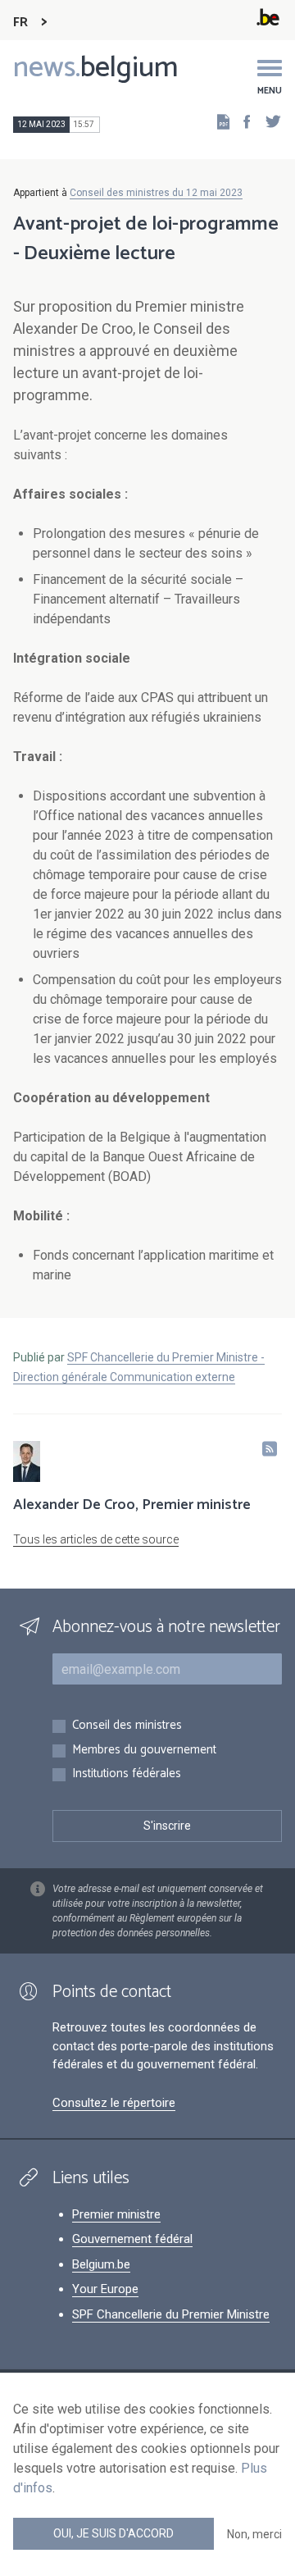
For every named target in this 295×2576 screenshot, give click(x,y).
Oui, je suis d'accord (113, 2533)
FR (20, 23)
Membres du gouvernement (144, 1751)
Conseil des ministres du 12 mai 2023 (156, 193)
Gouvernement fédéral (132, 2239)
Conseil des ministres (127, 1726)
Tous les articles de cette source (96, 1539)
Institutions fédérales (127, 1774)
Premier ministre (116, 2214)
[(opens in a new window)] (242, 121)
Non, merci (254, 2534)
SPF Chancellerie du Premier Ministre (171, 2314)
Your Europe (105, 2289)
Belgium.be (101, 2264)
